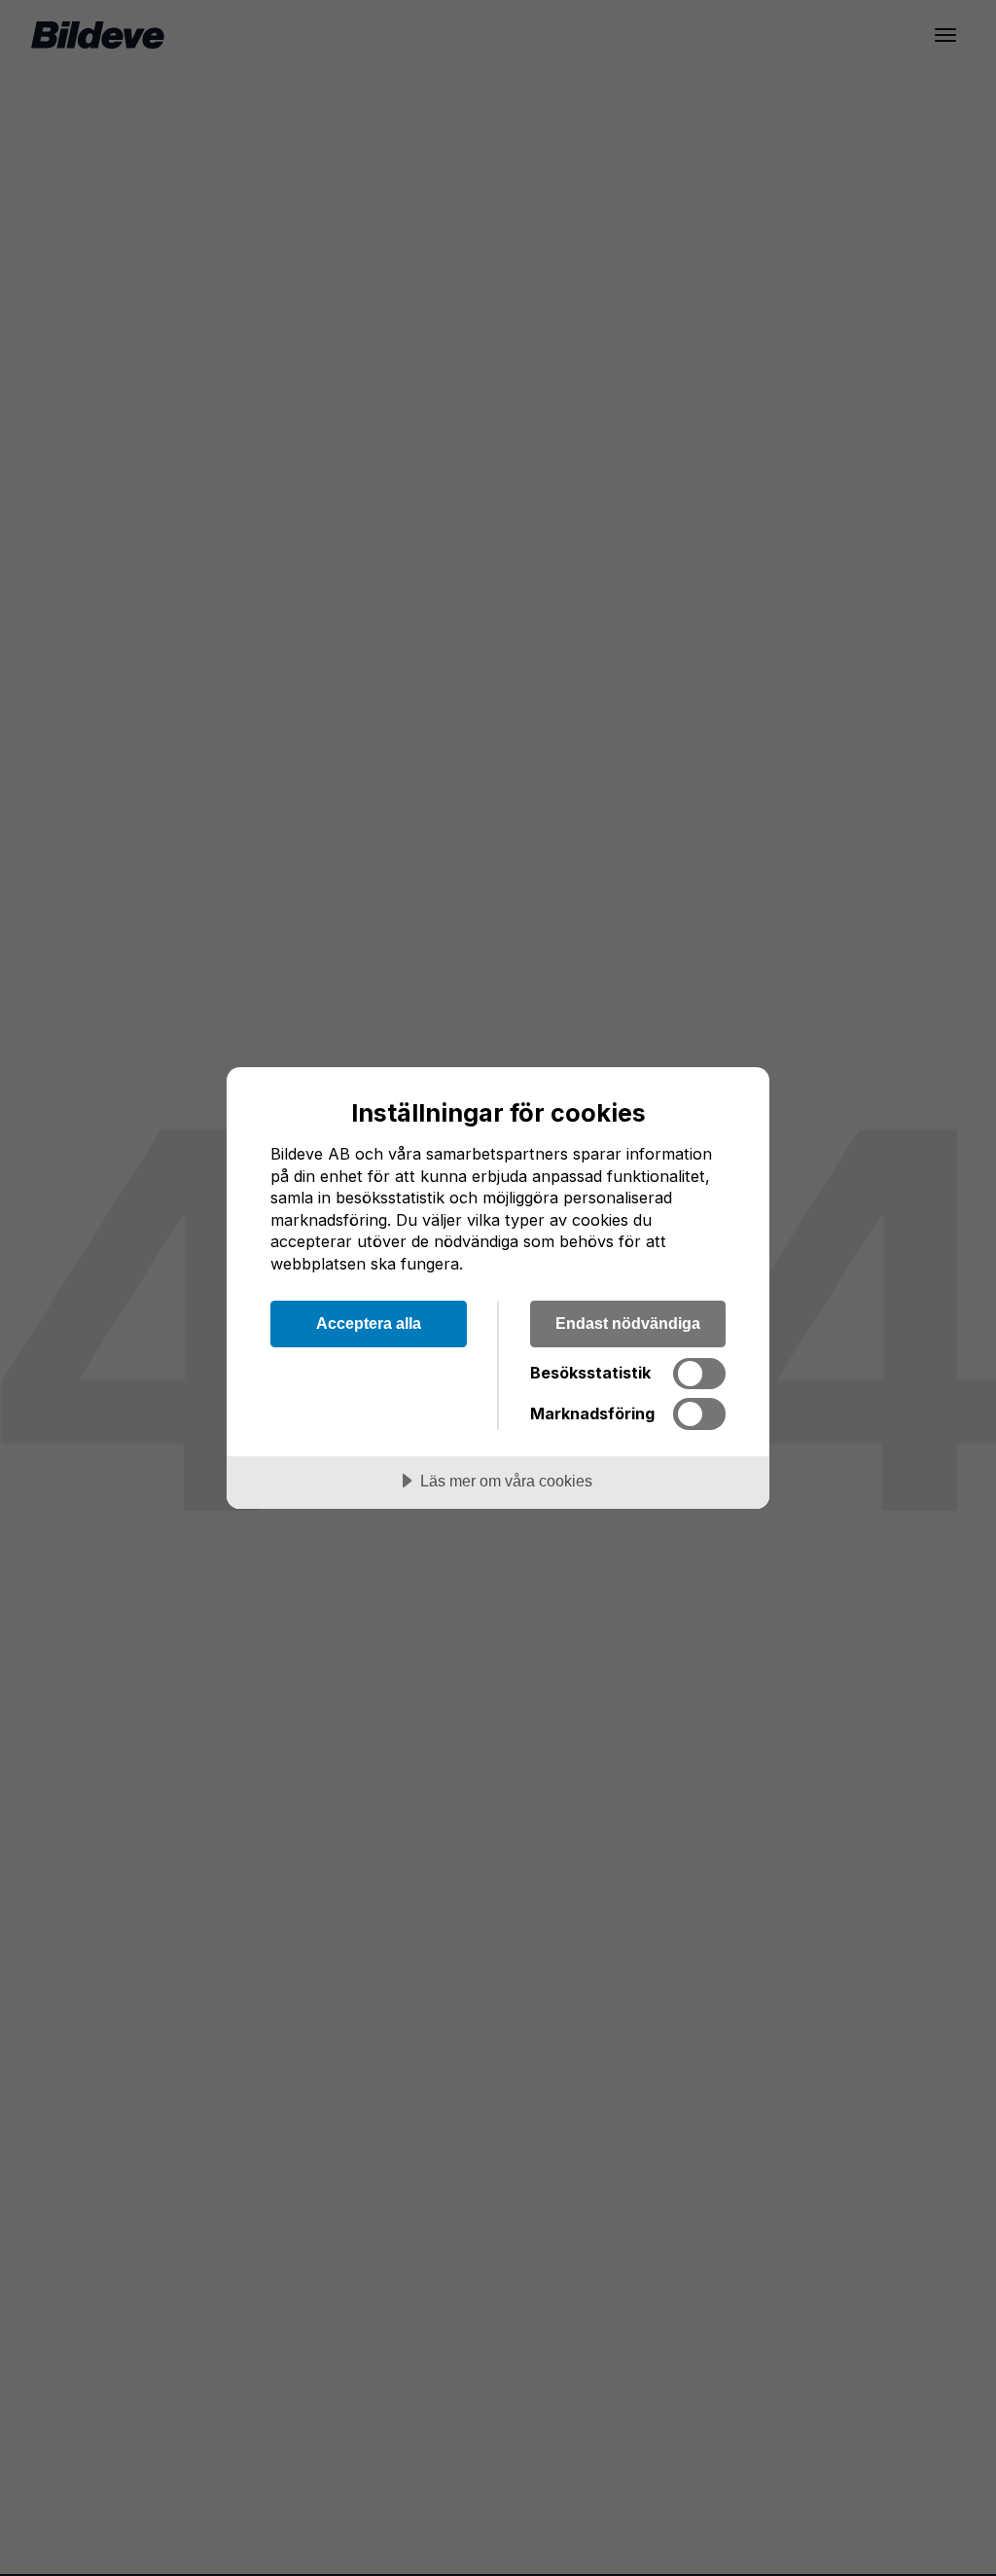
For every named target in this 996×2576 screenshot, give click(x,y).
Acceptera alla (369, 1323)
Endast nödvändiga (628, 1323)
